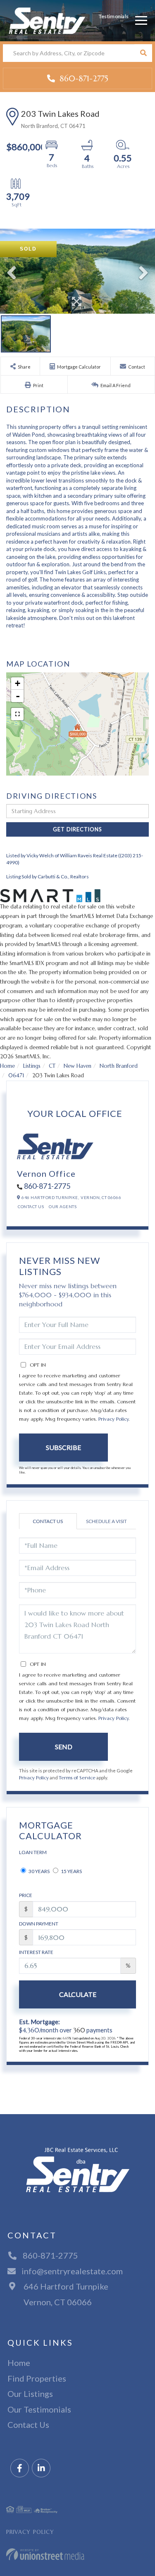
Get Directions (77, 829)
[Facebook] (20, 2468)
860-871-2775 (83, 78)
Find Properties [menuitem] (37, 2378)
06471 (16, 1075)
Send (64, 1747)
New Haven (77, 1066)
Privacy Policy (113, 1419)
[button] (143, 53)
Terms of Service (77, 1778)
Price (26, 1895)
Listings (32, 1066)
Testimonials (114, 16)
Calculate (78, 1994)
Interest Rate (36, 1952)
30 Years (39, 1871)
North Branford (119, 1066)
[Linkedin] (41, 2468)
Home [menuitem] (19, 2363)
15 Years (71, 1871)
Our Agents (63, 1206)
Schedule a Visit (106, 1521)
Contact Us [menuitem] (28, 2425)
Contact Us (31, 1206)
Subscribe (63, 1447)
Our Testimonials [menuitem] (39, 2409)
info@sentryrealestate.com (72, 2271)
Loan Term (33, 1852)
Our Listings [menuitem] (30, 2394)
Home (7, 1066)
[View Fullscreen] (17, 714)
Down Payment (39, 1924)
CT (52, 1066)
